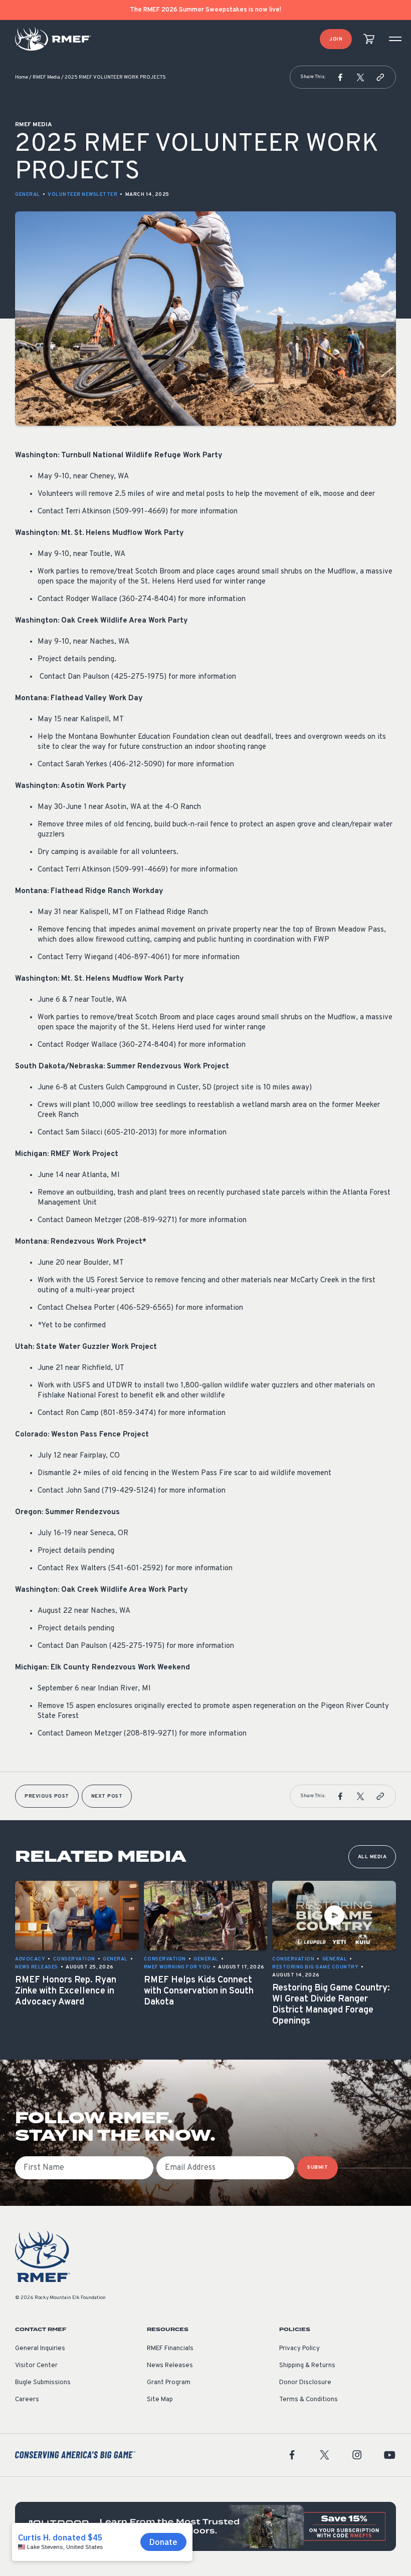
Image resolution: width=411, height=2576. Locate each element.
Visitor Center (36, 2366)
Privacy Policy (299, 2349)
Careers (27, 2400)
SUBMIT (318, 2168)
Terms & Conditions (309, 2400)
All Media (372, 1857)
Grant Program (169, 2383)
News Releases (170, 2366)
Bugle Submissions (43, 2383)
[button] (340, 77)
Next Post (107, 1796)
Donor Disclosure (305, 2383)
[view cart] (369, 39)
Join (336, 39)
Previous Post (47, 1796)
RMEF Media (46, 77)
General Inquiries (40, 2349)
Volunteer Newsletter (82, 195)
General (28, 195)
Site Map (160, 2400)
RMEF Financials (170, 2349)
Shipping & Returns (307, 2366)
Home (22, 77)
